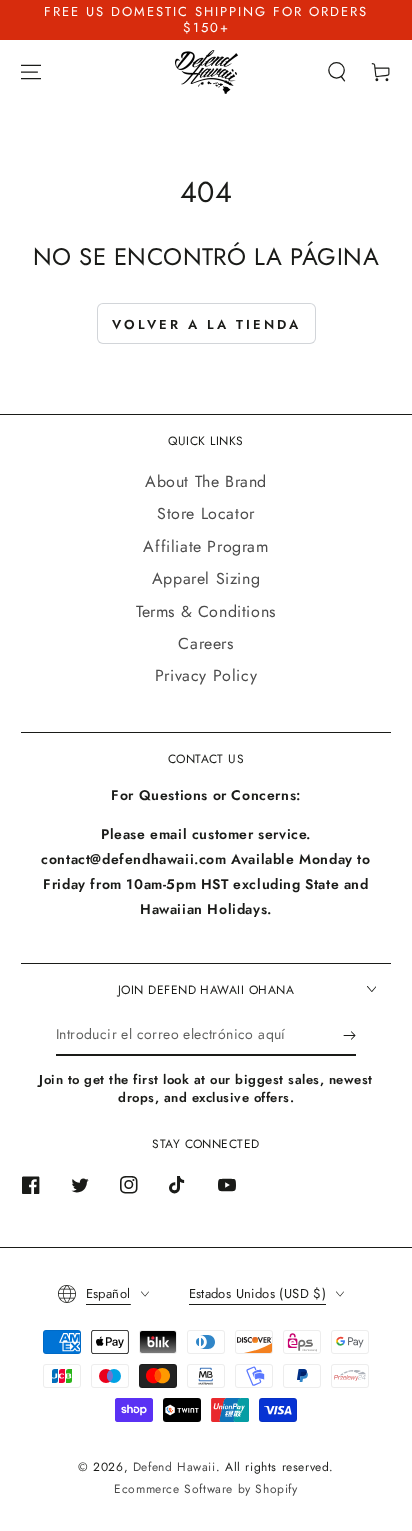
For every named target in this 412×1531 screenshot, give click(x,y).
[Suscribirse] (349, 1036)
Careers (205, 643)
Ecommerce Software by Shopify (205, 1489)
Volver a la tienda (206, 324)
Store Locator (206, 513)
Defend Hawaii (174, 1467)
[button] (337, 72)
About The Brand (206, 481)
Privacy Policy (206, 675)
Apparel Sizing (206, 578)
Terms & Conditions (206, 611)
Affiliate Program (205, 546)
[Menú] (31, 72)
